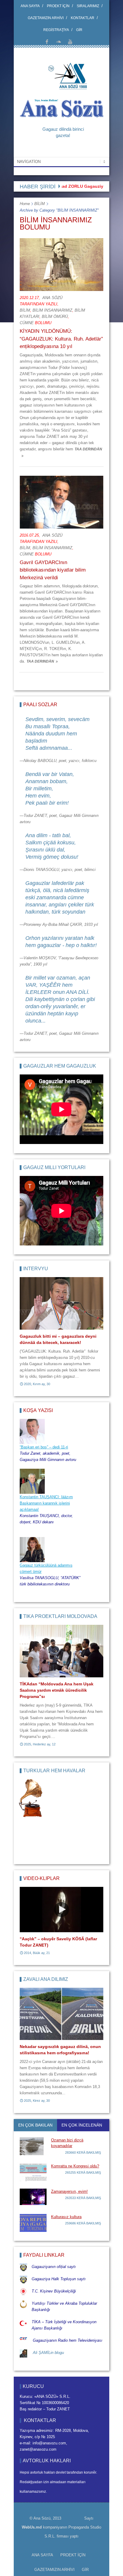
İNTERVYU (36, 1269)
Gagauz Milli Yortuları (54, 1167)
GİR (79, 30)
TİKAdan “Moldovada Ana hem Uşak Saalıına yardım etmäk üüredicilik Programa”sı (57, 1690)
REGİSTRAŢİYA (56, 30)
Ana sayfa (30, 6)
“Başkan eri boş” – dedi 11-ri (44, 1447)
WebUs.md (32, 2527)
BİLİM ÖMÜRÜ (55, 317)
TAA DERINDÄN (40, 661)
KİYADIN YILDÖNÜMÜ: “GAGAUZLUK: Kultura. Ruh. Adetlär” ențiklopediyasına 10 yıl (61, 339)
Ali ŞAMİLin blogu (48, 2353)
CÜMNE (27, 323)
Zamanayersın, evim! (69, 2191)
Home (25, 204)
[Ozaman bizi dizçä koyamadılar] (33, 2146)
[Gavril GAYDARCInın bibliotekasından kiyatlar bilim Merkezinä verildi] (61, 502)
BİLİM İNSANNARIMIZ (52, 310)
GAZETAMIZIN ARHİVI (46, 18)
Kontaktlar (83, 18)
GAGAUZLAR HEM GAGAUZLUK (60, 1066)
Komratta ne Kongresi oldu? (75, 2166)
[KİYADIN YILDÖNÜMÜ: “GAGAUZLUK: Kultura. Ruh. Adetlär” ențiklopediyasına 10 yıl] (61, 265)
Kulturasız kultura (66, 2217)
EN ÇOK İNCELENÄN (82, 2125)
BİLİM (40, 204)
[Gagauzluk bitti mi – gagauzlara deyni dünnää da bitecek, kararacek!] (61, 1303)
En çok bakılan (35, 2125)
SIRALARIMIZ (88, 6)
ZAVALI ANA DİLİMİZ (46, 1979)
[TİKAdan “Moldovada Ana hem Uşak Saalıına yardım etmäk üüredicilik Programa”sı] (61, 1651)
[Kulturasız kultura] (33, 2223)
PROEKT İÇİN (58, 6)
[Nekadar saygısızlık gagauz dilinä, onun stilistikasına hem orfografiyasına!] (61, 2014)
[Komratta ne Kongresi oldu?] (33, 2172)
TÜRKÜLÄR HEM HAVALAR (54, 1771)
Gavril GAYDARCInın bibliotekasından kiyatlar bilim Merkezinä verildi (53, 570)
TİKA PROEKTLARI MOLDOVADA (60, 1616)
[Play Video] (61, 1910)
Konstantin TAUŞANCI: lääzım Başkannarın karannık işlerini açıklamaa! (46, 1503)
